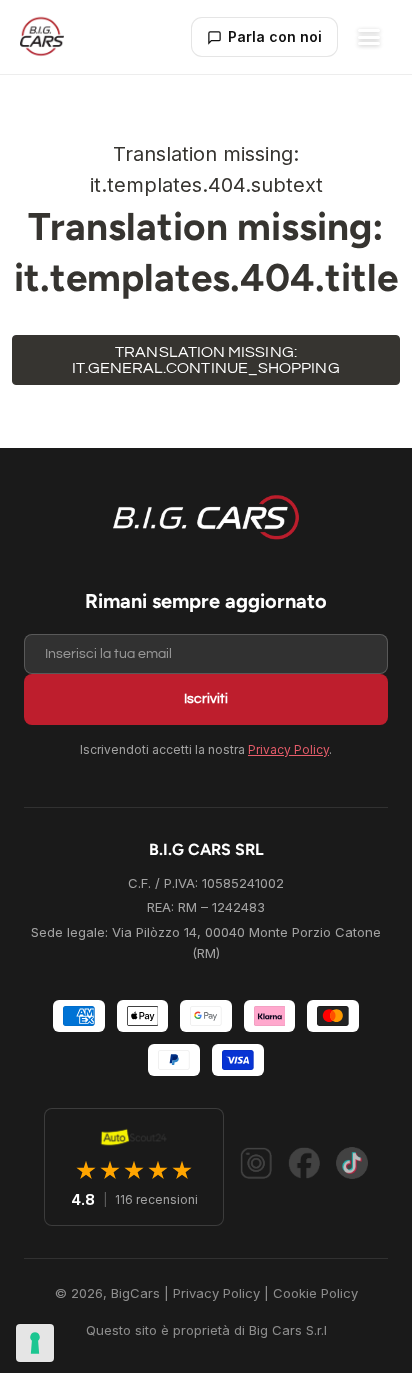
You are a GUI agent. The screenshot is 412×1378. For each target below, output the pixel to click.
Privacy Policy (288, 749)
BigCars (135, 1293)
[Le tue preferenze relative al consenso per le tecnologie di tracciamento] (35, 1343)
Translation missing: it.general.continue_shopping (205, 360)
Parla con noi (275, 36)
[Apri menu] (369, 37)
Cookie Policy (315, 1293)
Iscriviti (206, 699)
